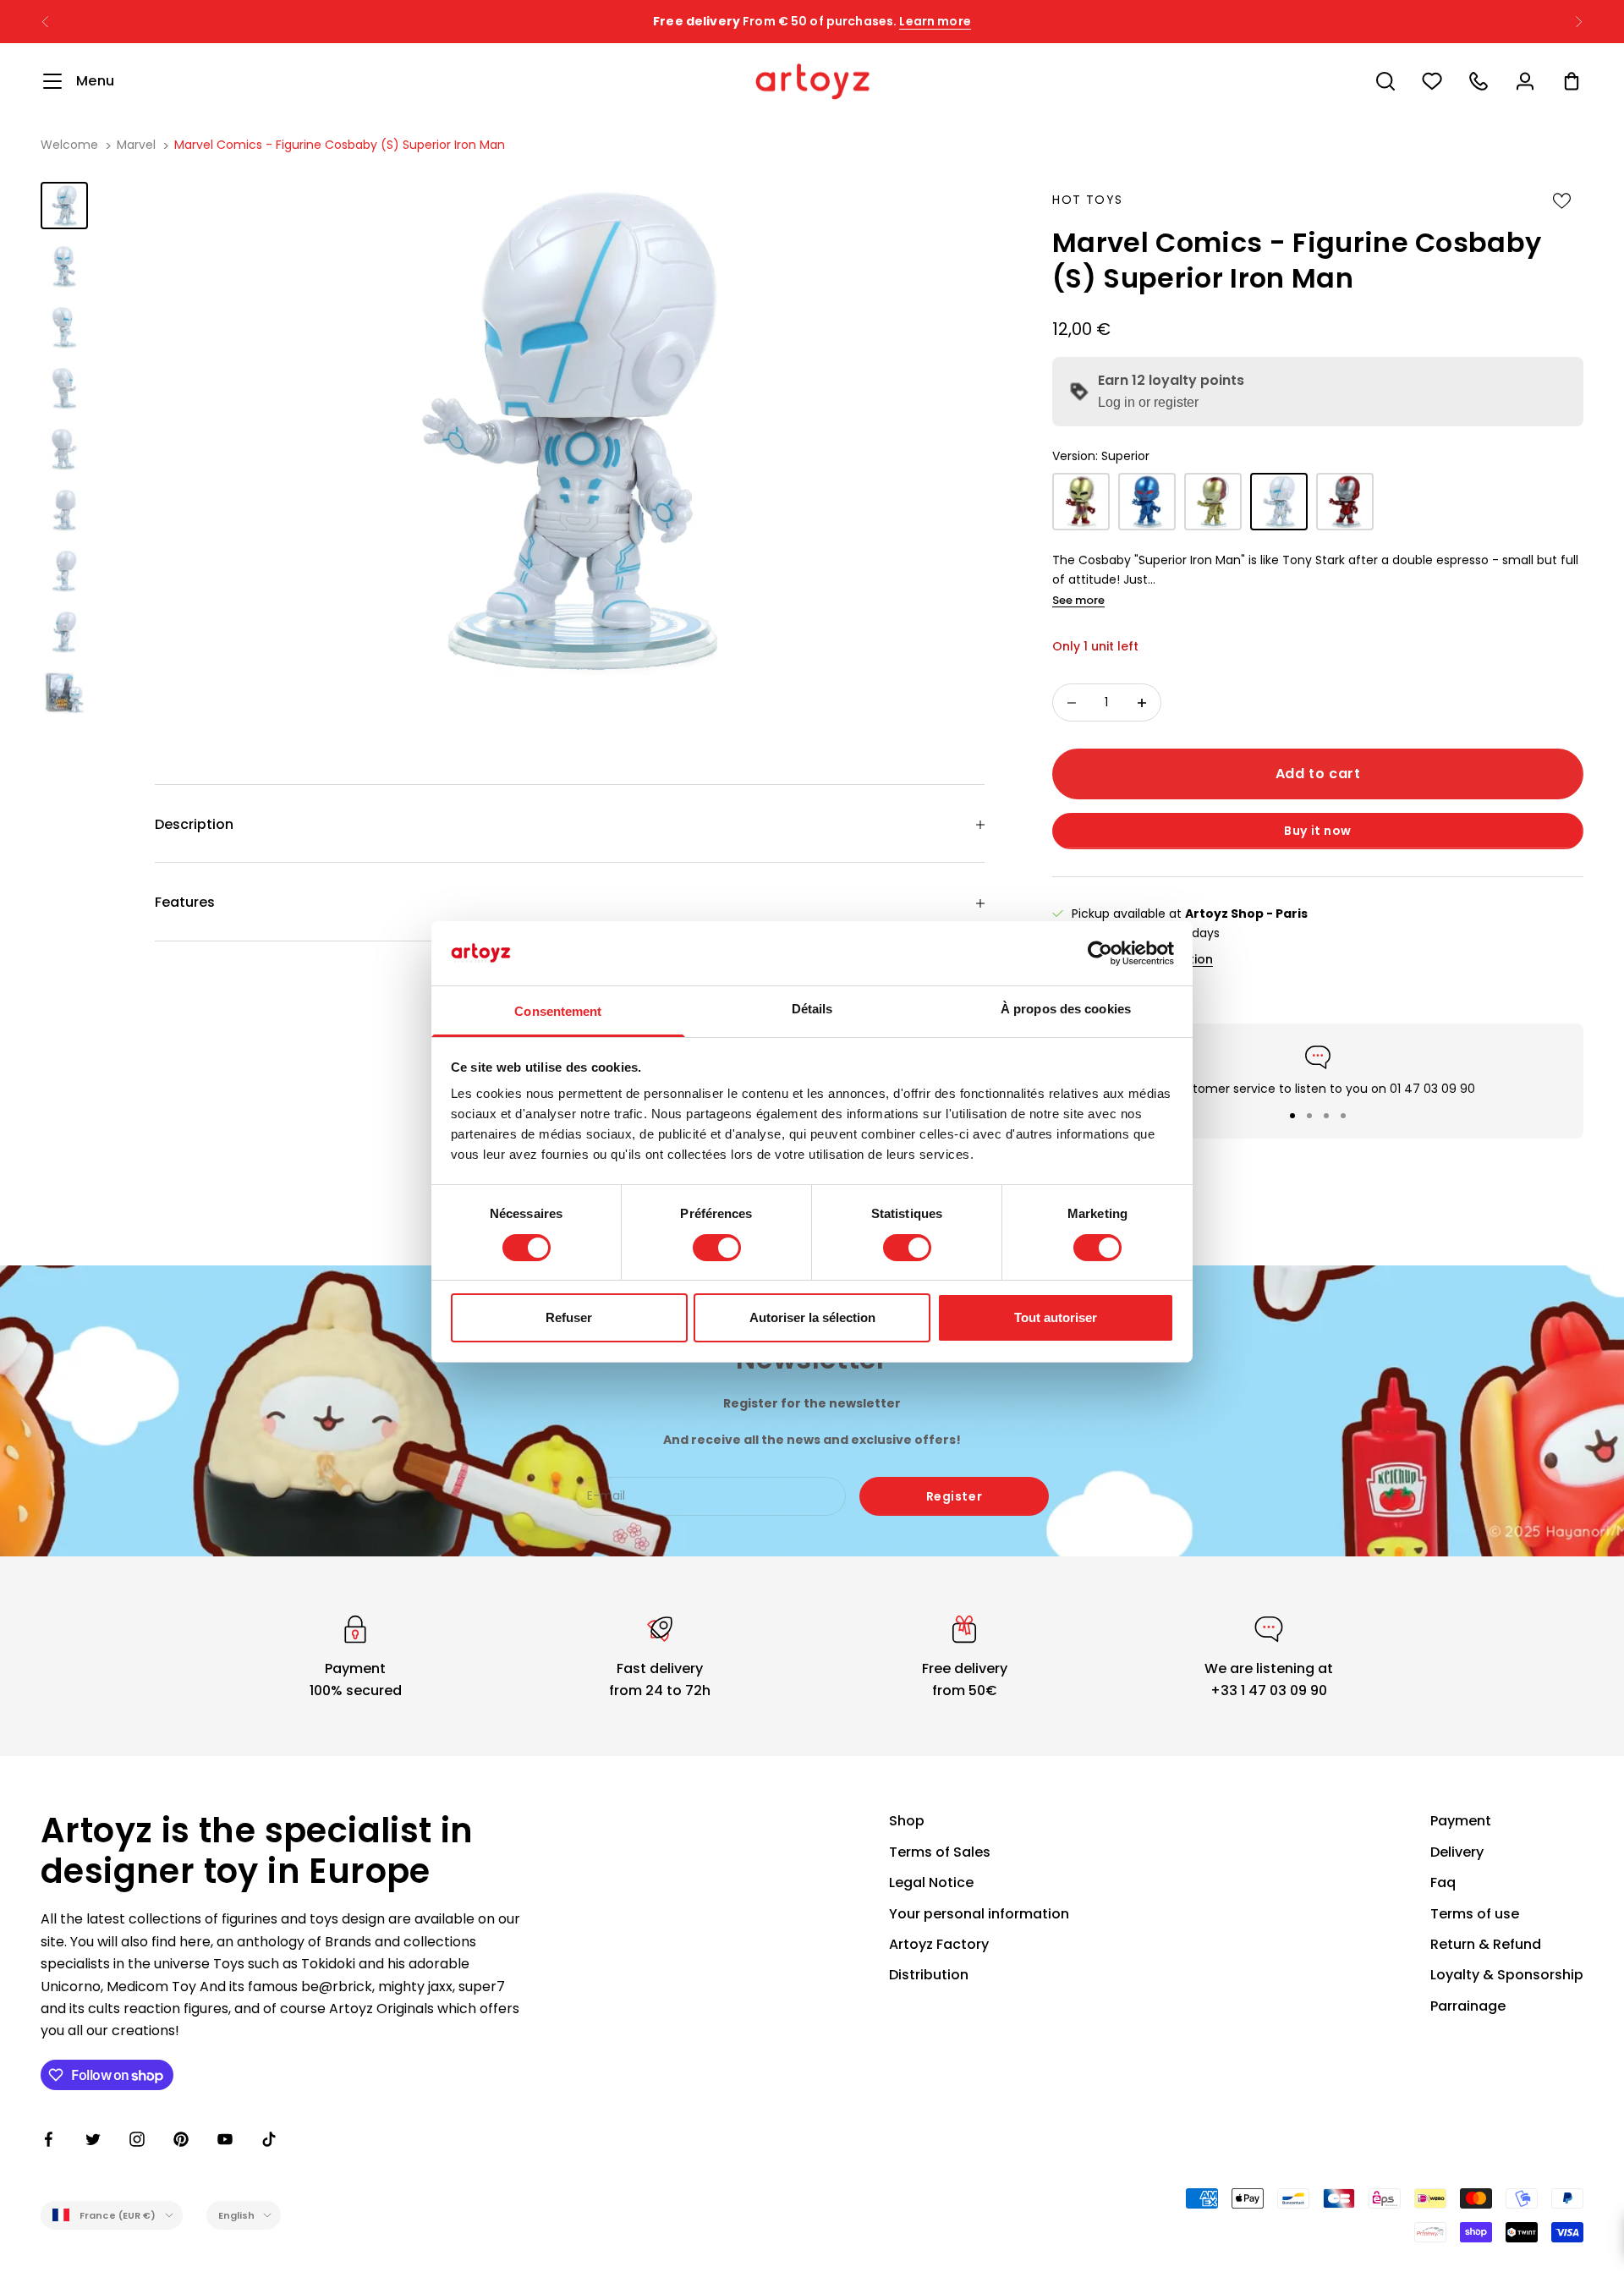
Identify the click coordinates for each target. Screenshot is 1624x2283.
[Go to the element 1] (64, 206)
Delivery (1457, 1852)
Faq (1443, 1882)
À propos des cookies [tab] (1066, 1009)
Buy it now (1318, 831)
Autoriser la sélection (812, 1317)
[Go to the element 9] (64, 693)
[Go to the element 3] (64, 327)
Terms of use (1475, 1914)
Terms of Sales (940, 1852)
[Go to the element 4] (64, 388)
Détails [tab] (812, 1009)
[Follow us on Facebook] (49, 2139)
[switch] (717, 1248)
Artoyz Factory (939, 1944)
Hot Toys (1087, 200)
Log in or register (1148, 402)
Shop (907, 1821)
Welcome (69, 145)
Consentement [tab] (558, 1011)
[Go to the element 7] (64, 571)
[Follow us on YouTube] (225, 2139)
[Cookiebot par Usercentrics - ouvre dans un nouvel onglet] (1100, 953)
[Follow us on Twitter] (93, 2139)
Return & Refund (1486, 1944)
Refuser (569, 1317)
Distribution (929, 1975)
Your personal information (979, 1914)
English (237, 2215)
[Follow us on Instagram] (137, 2139)
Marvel (136, 145)
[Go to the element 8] (64, 632)
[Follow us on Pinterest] (181, 2139)
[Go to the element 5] (64, 449)
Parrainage (1468, 2006)
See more (1078, 600)
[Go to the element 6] (64, 510)
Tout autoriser (1056, 1317)
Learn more (935, 21)
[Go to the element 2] (64, 266)
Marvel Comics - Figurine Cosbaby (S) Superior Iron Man (340, 145)
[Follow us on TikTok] (269, 2139)
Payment (1461, 1821)
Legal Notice (931, 1882)
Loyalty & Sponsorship (1507, 1975)
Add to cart (1318, 774)
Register (954, 1496)
